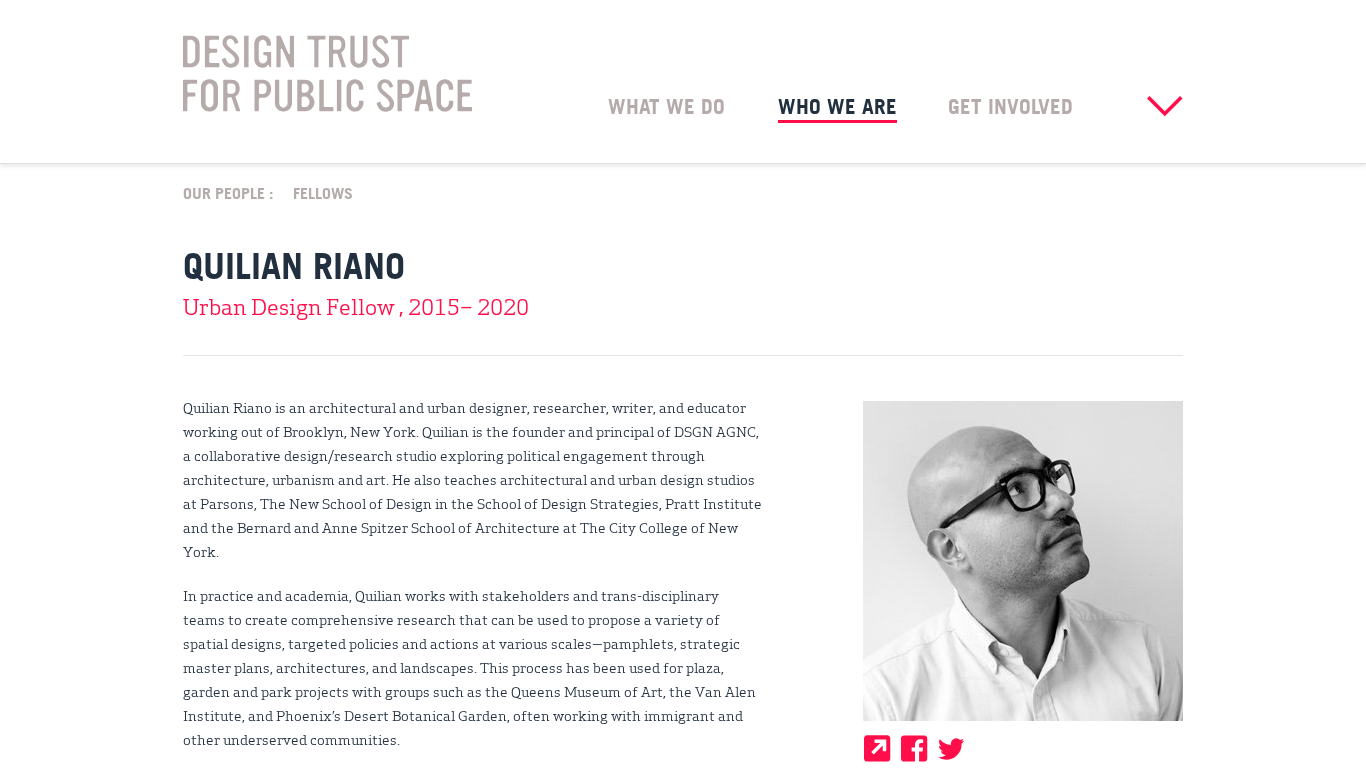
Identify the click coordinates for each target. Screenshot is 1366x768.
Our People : (228, 192)
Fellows (323, 192)
